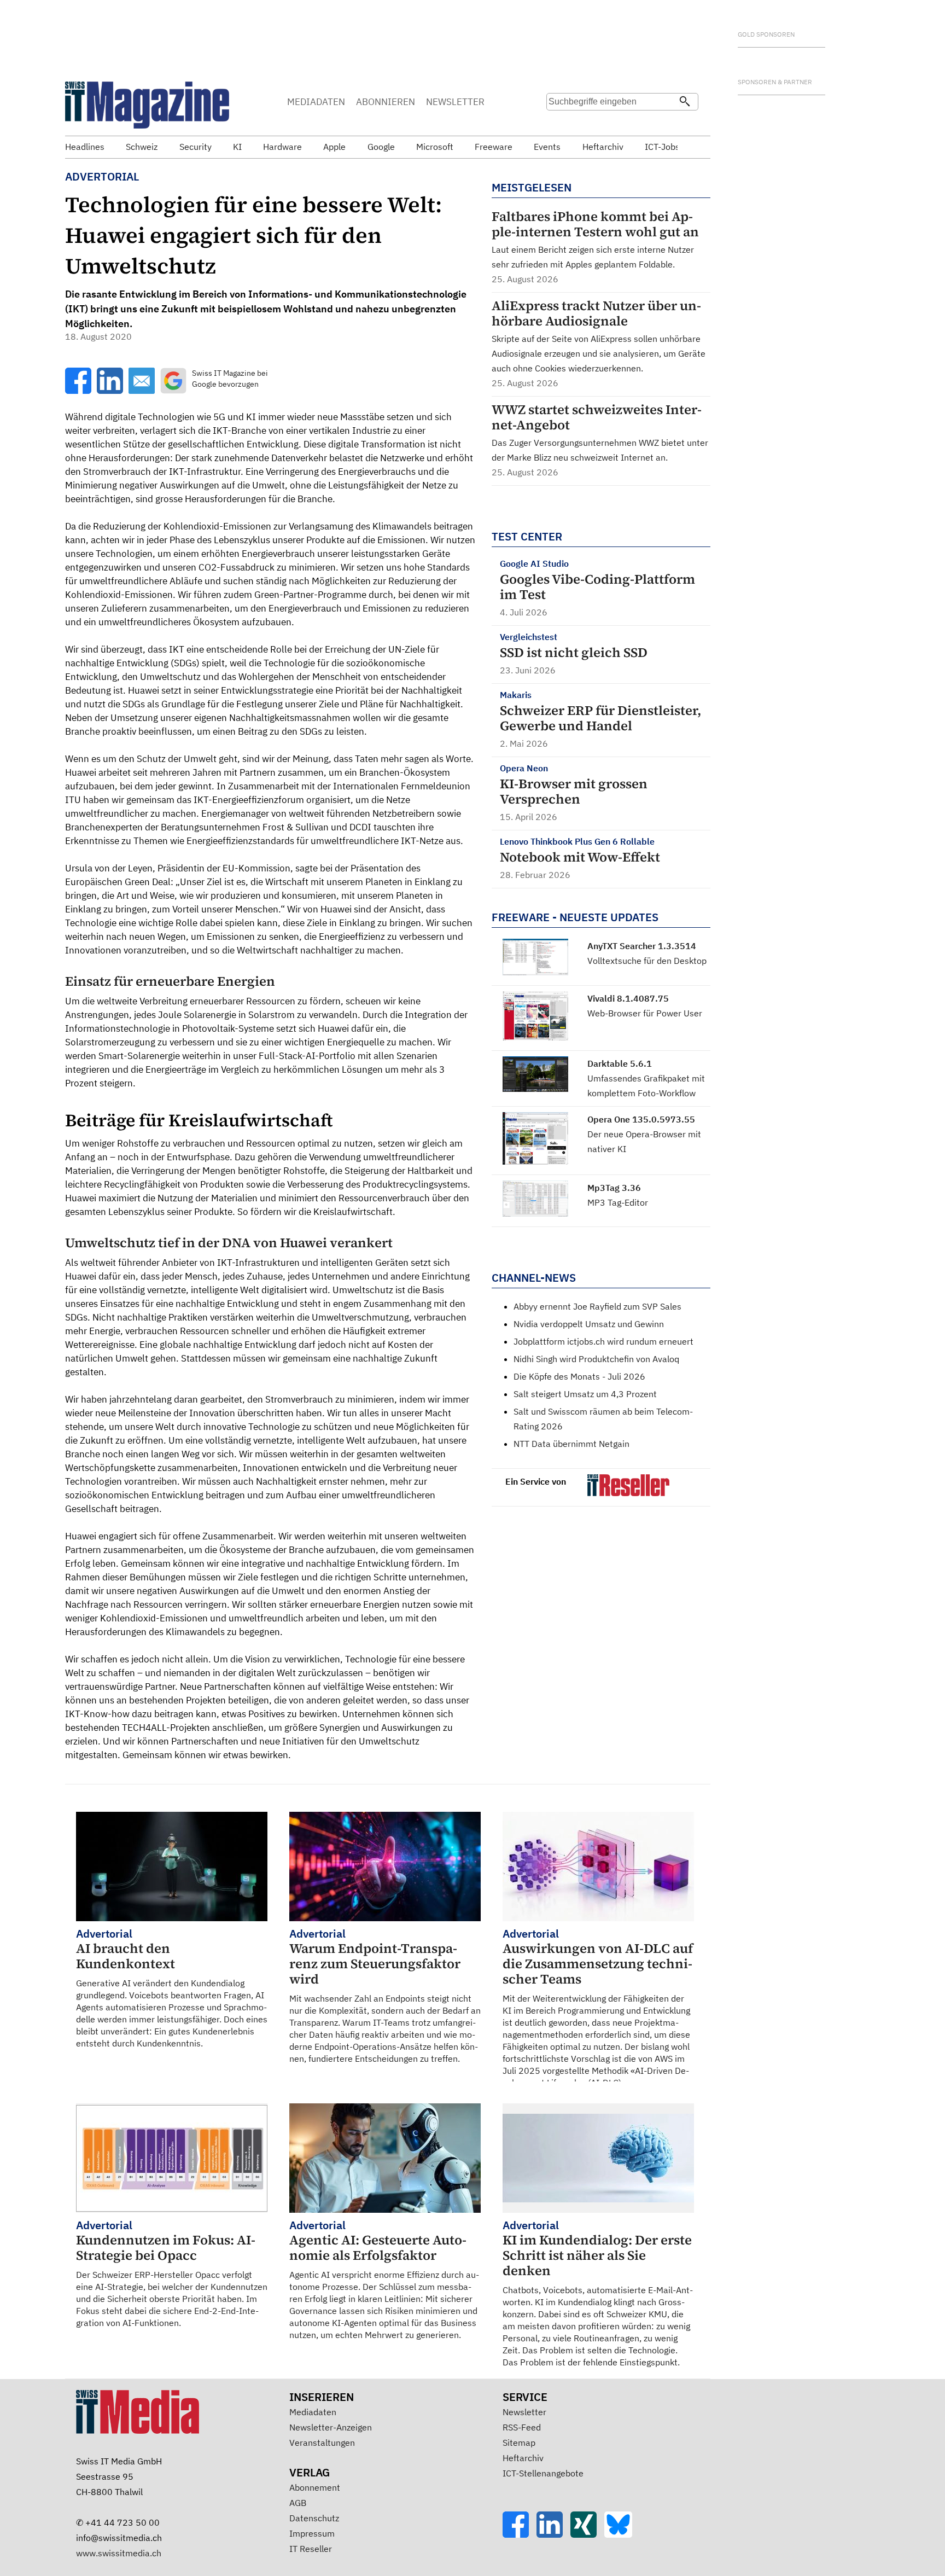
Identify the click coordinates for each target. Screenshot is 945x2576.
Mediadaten (313, 2412)
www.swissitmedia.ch (119, 2553)
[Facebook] (520, 2534)
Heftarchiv (523, 2458)
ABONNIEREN (386, 102)
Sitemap (519, 2443)
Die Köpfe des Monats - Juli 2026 (579, 1376)
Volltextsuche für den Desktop (647, 961)
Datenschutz (314, 2518)
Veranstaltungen (322, 2443)
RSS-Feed (522, 2427)
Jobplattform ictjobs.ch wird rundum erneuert (603, 1341)
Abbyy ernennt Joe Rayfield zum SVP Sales (597, 1306)
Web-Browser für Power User (645, 1013)
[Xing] (587, 2534)
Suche (558, 123)
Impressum (312, 2533)
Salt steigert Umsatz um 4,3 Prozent (585, 1394)
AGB (298, 2503)
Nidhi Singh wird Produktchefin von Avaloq (596, 1359)
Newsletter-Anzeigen (331, 2427)
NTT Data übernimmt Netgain (571, 1444)
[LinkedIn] (553, 2534)
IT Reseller (311, 2549)
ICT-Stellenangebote (543, 2473)
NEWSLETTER (455, 102)
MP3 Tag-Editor (618, 1202)
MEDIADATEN (316, 102)
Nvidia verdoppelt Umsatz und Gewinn (589, 1324)
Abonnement (315, 2487)
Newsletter (524, 2412)
